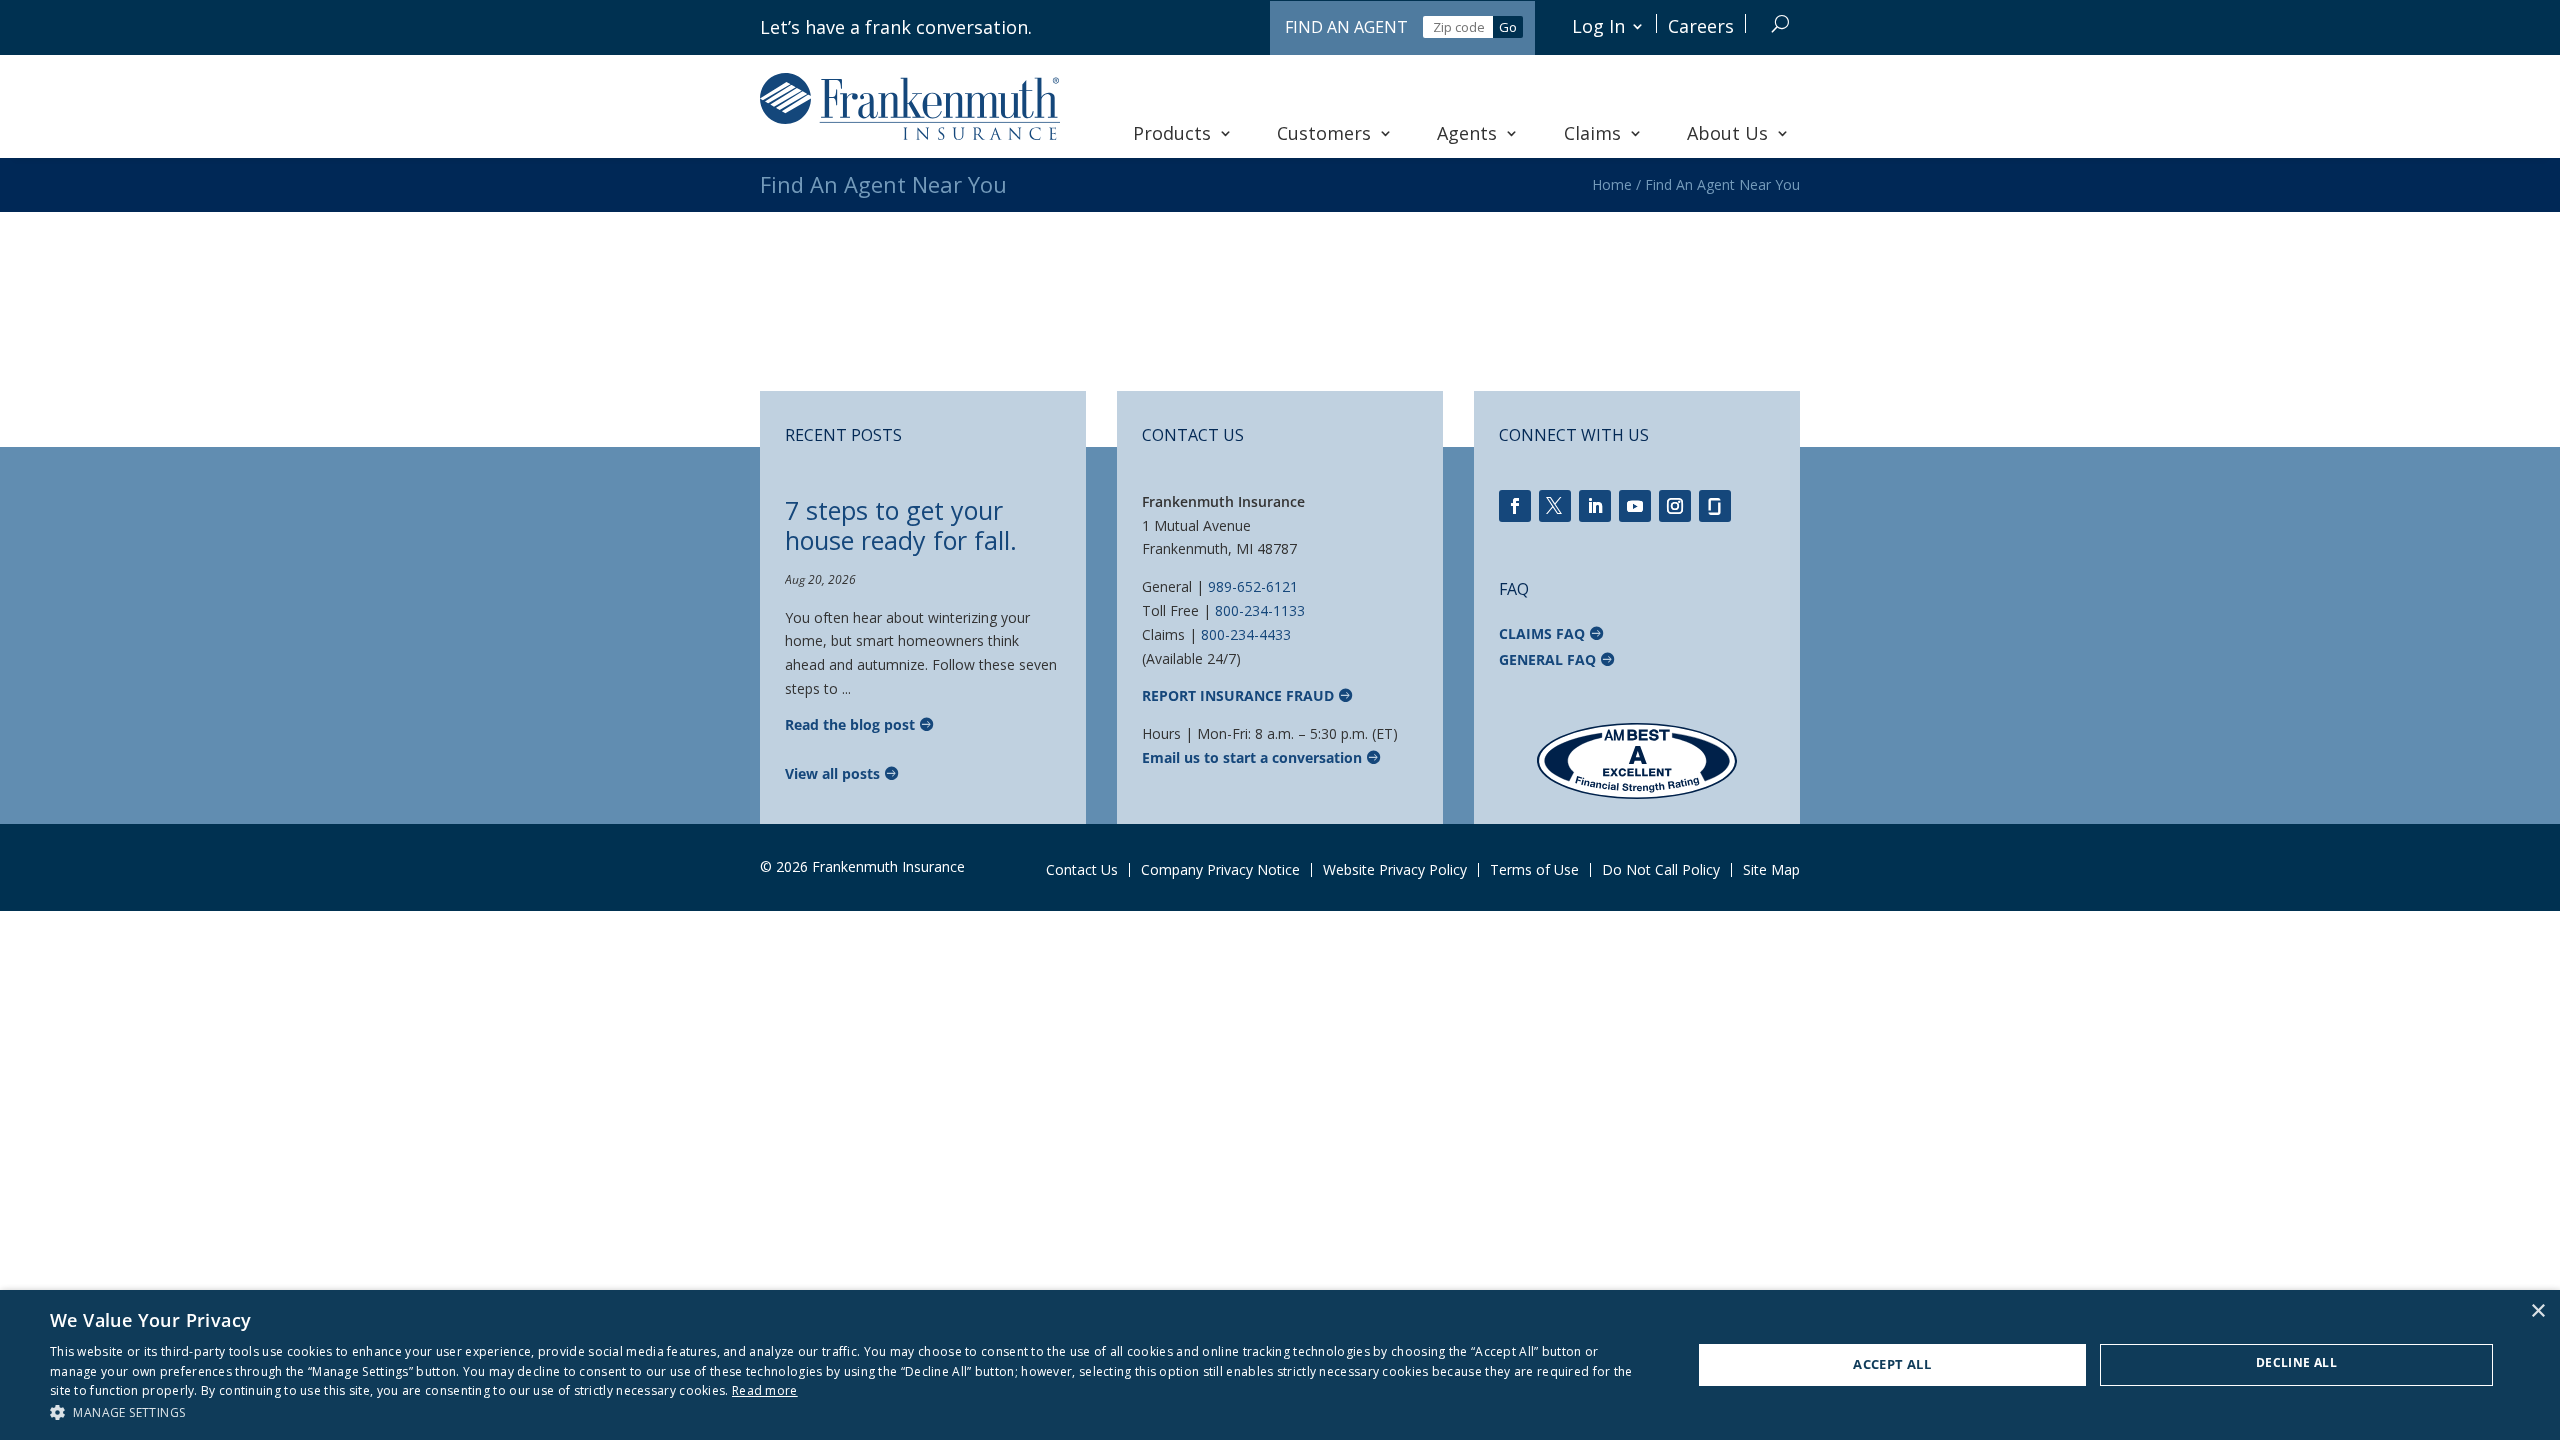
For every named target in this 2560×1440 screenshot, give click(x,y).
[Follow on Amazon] (1715, 506)
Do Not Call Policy (1661, 870)
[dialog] (1280, 1365)
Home (1612, 184)
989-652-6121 (1253, 586)
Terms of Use (1534, 870)
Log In (1598, 26)
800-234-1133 (1260, 610)
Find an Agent (1346, 27)
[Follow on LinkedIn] (1595, 506)
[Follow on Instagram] (1675, 506)
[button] (846, 1413)
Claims (1592, 133)
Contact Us (1082, 870)
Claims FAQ (1542, 633)
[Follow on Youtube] (1635, 506)
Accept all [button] (1892, 1364)
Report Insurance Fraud (1238, 695)
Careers (1701, 26)
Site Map (1771, 870)
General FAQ (1547, 659)
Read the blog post (850, 724)
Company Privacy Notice (1220, 870)
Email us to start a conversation (1252, 757)
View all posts (832, 773)
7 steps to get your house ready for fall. (901, 525)
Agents (1467, 133)
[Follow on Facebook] (1515, 506)
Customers (1324, 133)
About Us (1727, 133)
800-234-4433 (1246, 634)
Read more (765, 1390)
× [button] (2537, 1311)
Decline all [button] (2296, 1362)
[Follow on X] (1555, 506)
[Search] (1780, 23)
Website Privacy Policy (1395, 870)
